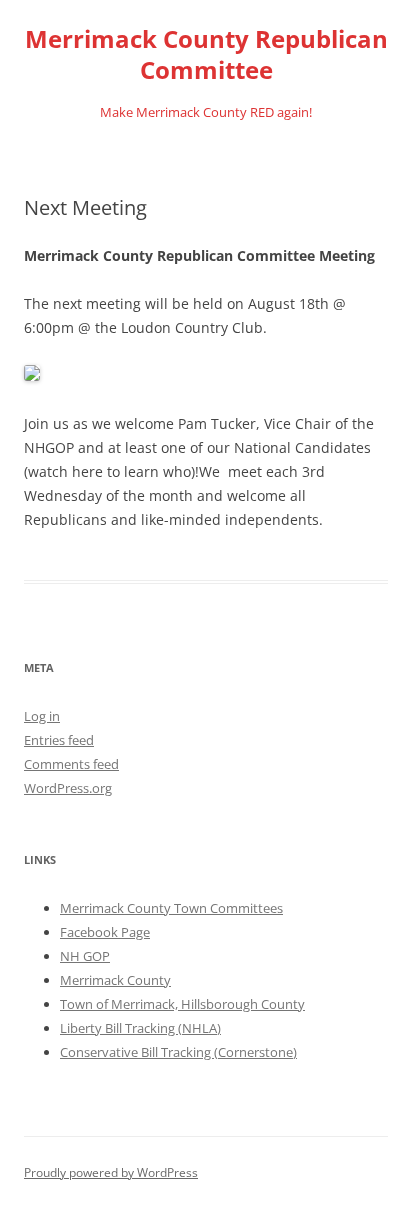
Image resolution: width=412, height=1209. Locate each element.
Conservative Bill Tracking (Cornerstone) (178, 1052)
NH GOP (85, 956)
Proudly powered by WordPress (111, 1172)
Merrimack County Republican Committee (206, 55)
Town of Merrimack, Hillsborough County (182, 1004)
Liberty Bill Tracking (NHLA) (140, 1028)
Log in (42, 716)
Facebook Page (105, 932)
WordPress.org (68, 788)
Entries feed (59, 740)
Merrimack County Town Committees (171, 908)
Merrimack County (115, 980)
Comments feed (71, 764)
